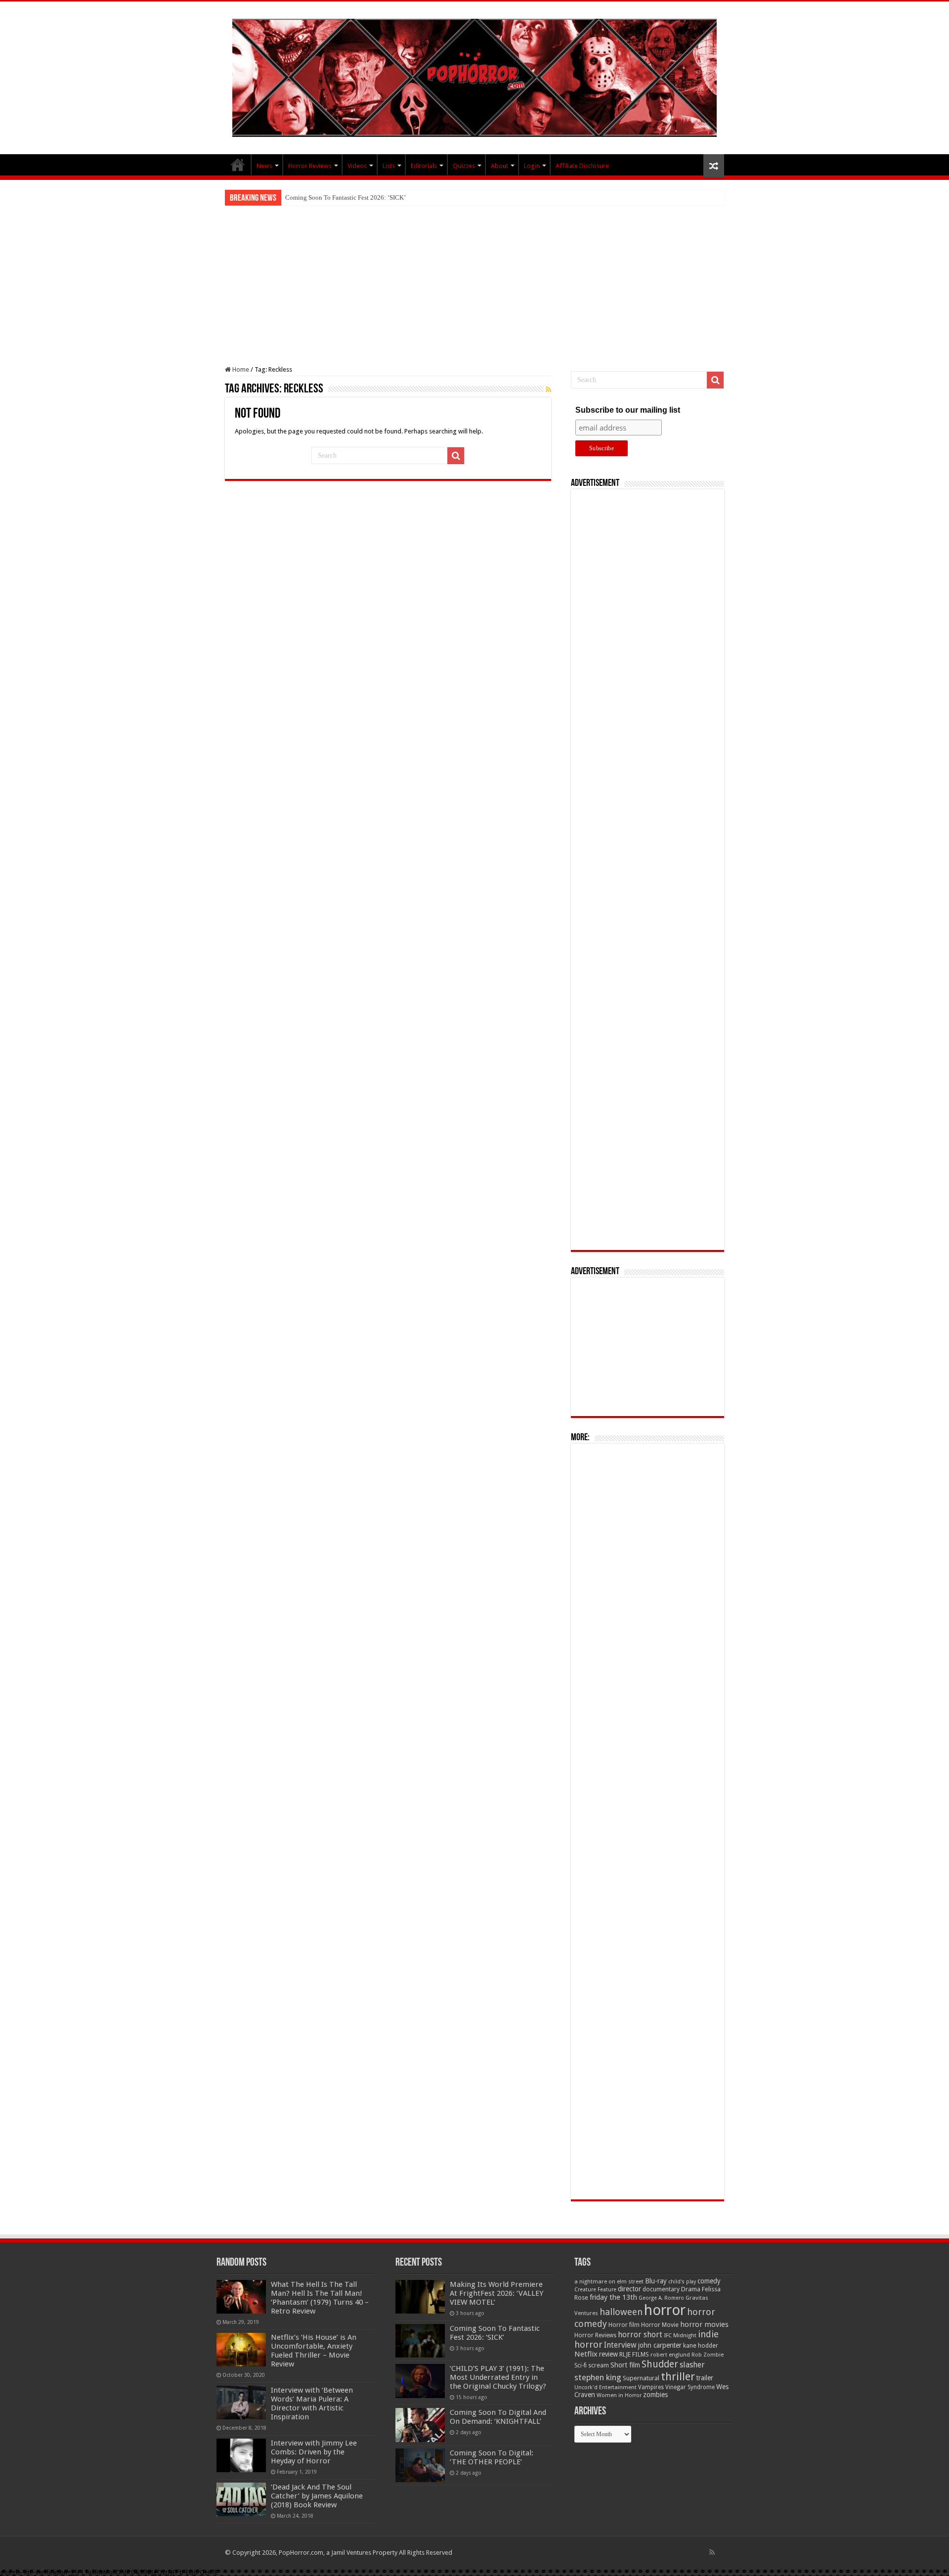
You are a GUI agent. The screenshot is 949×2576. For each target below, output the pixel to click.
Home (240, 369)
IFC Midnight (680, 2335)
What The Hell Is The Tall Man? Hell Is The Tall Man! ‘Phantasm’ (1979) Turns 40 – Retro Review (320, 2298)
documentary (661, 2289)
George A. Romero (661, 2298)
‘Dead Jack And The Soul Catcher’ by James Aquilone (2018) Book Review (317, 2496)
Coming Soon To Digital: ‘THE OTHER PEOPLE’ (492, 2457)
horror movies (704, 2324)
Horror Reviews (310, 166)
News (264, 166)
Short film (625, 2365)
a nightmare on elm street (609, 2281)
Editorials (424, 166)
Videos (357, 166)
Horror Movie (660, 2325)
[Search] (456, 456)
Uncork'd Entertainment (605, 2387)
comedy (709, 2281)
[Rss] (712, 2552)
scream (599, 2365)
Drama (691, 2289)
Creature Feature (595, 2290)
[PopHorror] (474, 76)
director (629, 2289)
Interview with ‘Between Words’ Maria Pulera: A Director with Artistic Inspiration (312, 2404)
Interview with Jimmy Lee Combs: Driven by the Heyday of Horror (314, 2452)
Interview (620, 2345)
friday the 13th (613, 2297)
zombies (655, 2395)
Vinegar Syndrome (690, 2387)
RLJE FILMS (634, 2354)
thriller (678, 2376)
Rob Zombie (708, 2355)
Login (532, 166)
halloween (621, 2312)
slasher (692, 2365)
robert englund (670, 2355)
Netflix (586, 2354)
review (608, 2354)
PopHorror (238, 165)
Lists (389, 166)
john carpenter (660, 2345)
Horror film (624, 2325)
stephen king (598, 2377)
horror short (640, 2335)
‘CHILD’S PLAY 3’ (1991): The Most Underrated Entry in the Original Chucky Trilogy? (402, 197)
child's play (682, 2282)
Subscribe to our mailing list (628, 410)
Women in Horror (619, 2395)
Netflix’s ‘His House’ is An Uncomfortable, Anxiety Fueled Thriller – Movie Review (314, 2351)
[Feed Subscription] (548, 389)
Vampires (651, 2387)
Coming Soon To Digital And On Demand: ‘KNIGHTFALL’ (498, 2417)
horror (665, 2310)
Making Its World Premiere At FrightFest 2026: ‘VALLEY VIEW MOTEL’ (496, 2293)
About (499, 166)
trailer (705, 2378)
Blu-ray (656, 2281)
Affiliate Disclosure (582, 166)
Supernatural (641, 2378)
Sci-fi (581, 2365)
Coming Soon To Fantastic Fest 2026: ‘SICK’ (495, 2333)
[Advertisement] (474, 280)
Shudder (660, 2364)
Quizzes (464, 166)
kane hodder (701, 2346)
